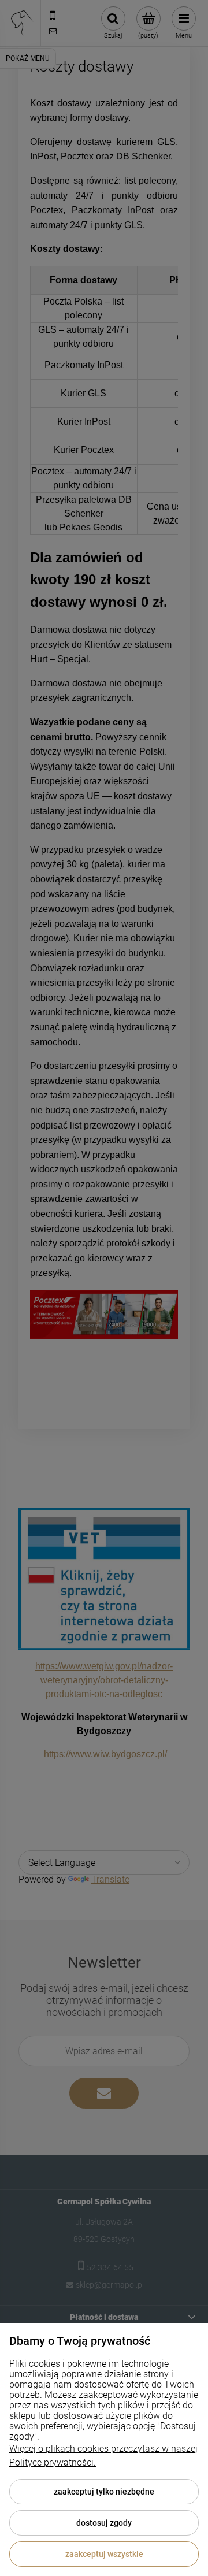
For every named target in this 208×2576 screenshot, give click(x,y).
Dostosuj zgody (104, 2523)
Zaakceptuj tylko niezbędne (104, 2492)
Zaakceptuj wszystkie (104, 2554)
